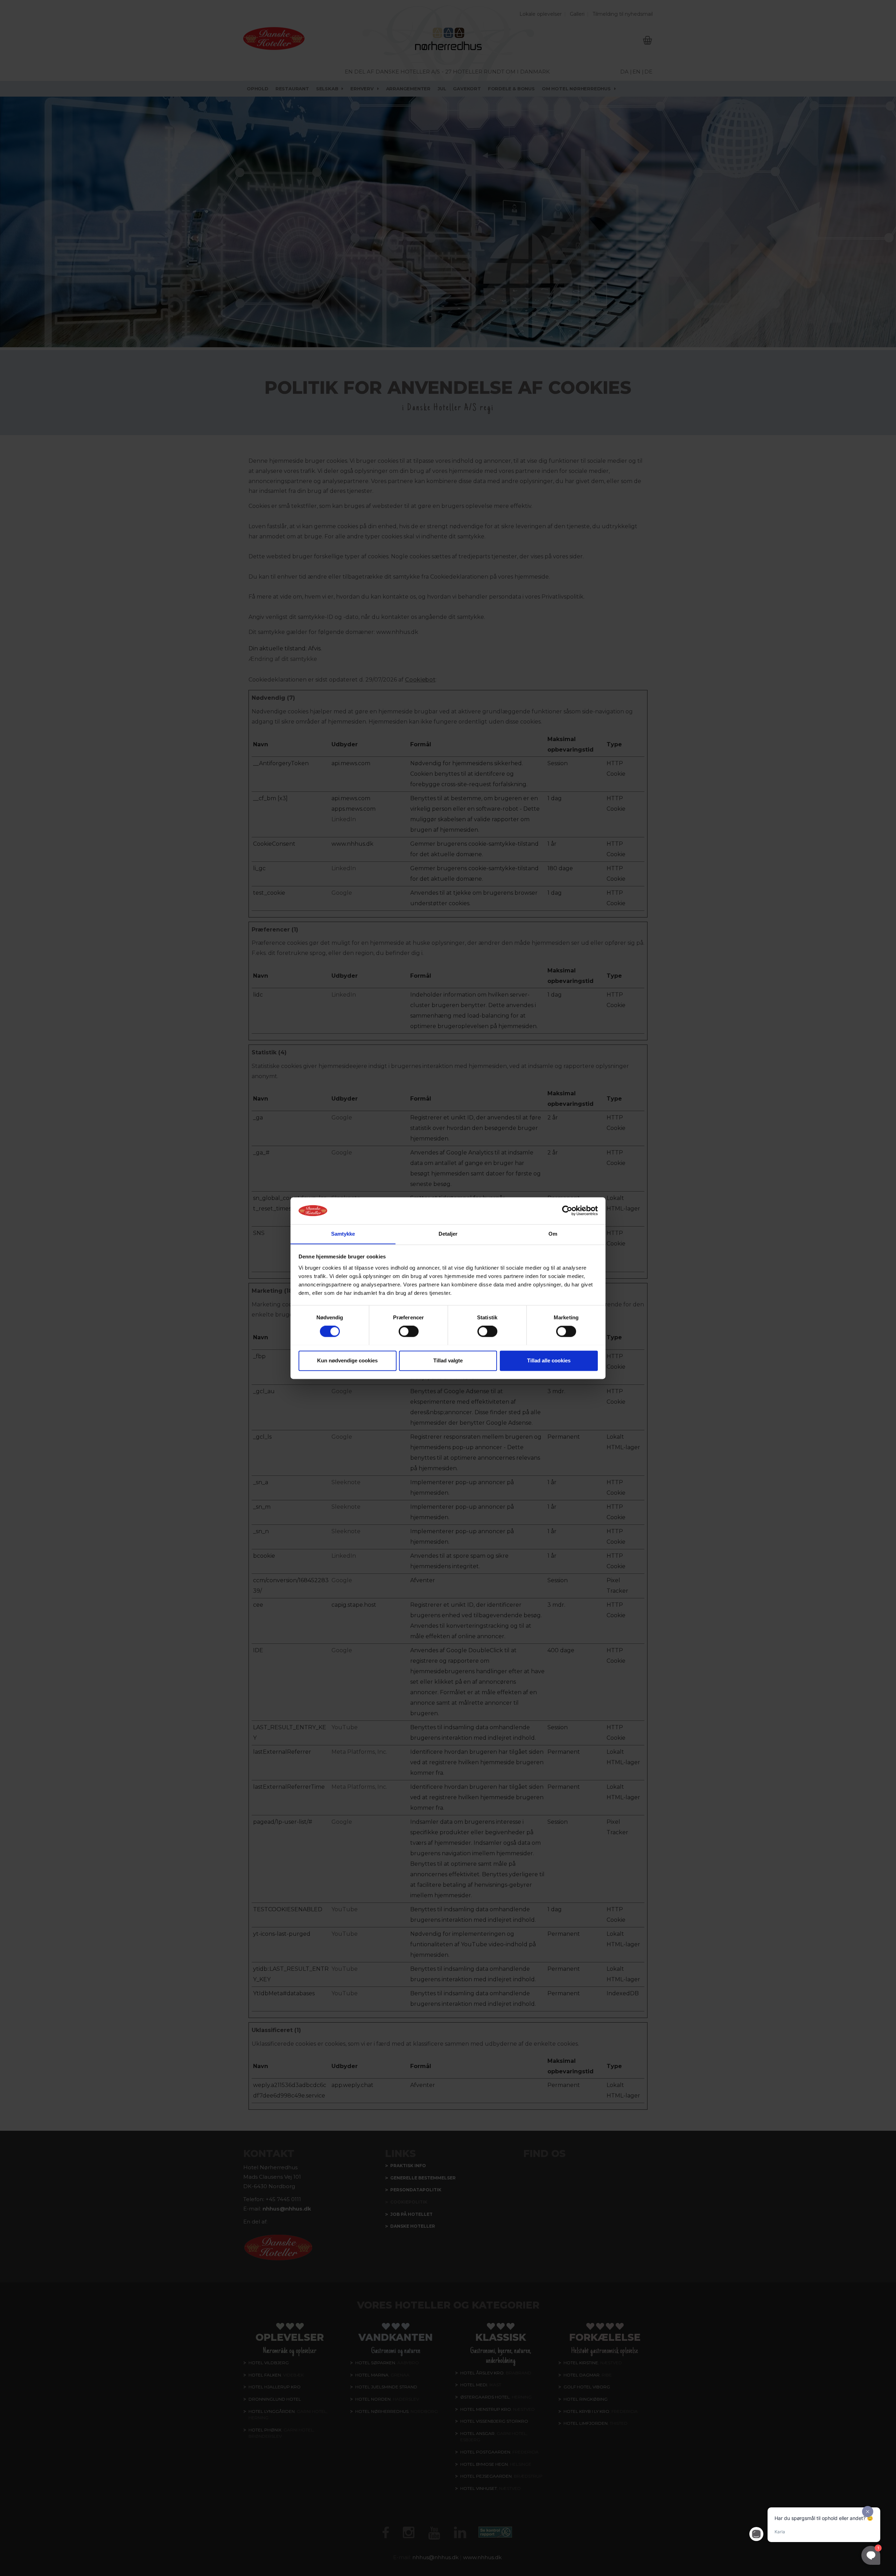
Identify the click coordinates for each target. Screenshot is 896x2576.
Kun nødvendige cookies (347, 1360)
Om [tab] (553, 1234)
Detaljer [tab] (448, 1234)
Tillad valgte (448, 1360)
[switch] (409, 1331)
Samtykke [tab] (343, 1234)
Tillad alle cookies (549, 1360)
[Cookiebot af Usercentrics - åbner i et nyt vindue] (567, 1210)
